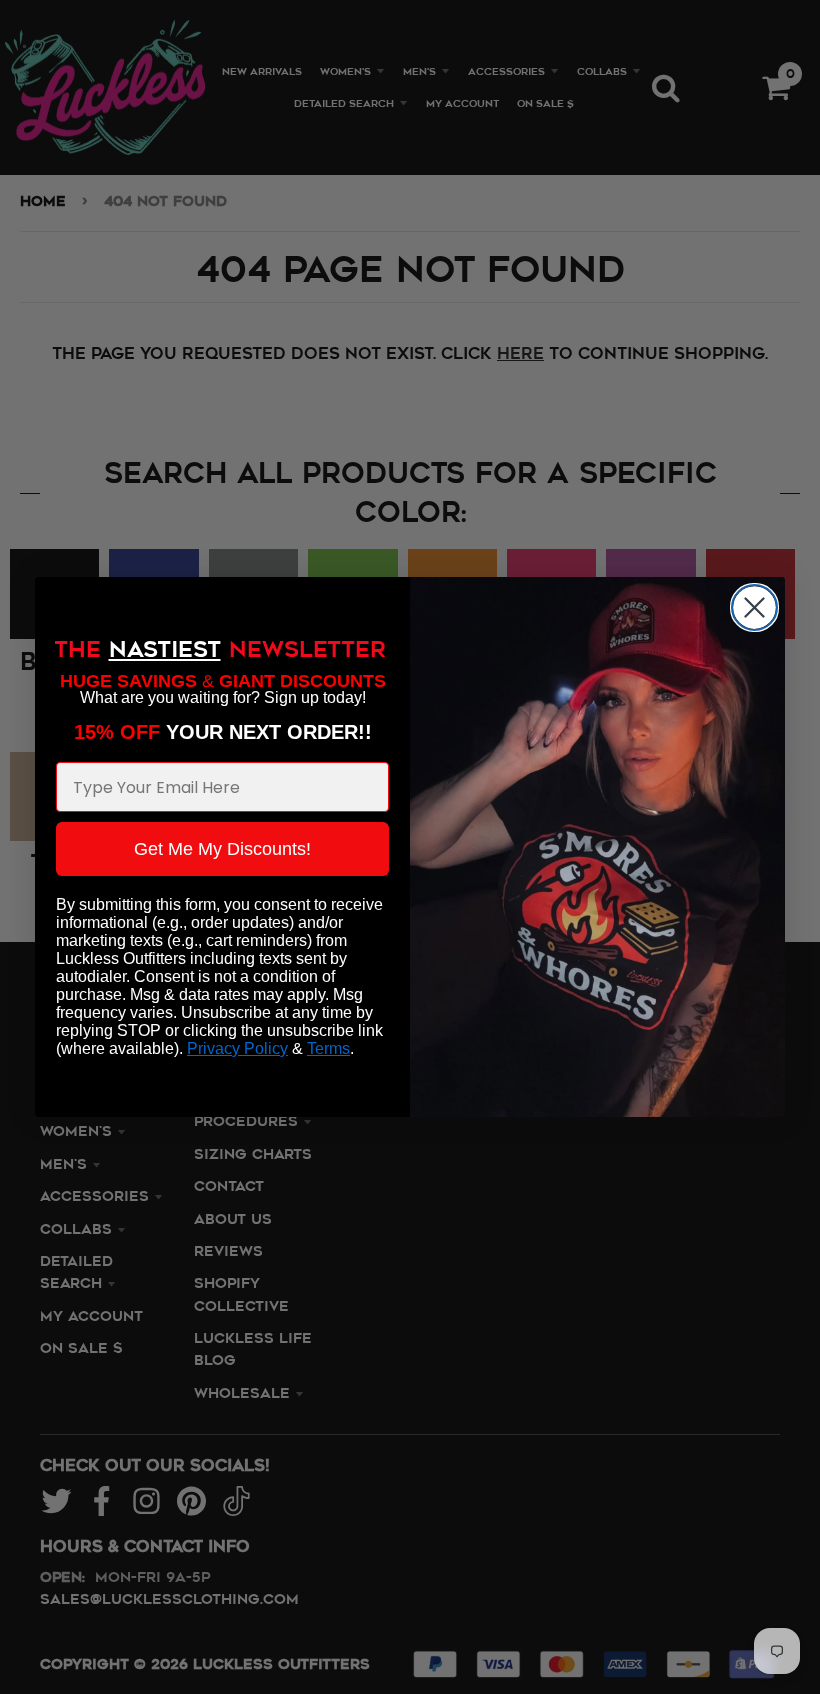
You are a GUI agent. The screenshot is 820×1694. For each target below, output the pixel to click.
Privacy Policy (237, 1048)
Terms (328, 1048)
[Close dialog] (754, 607)
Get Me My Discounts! (222, 849)
